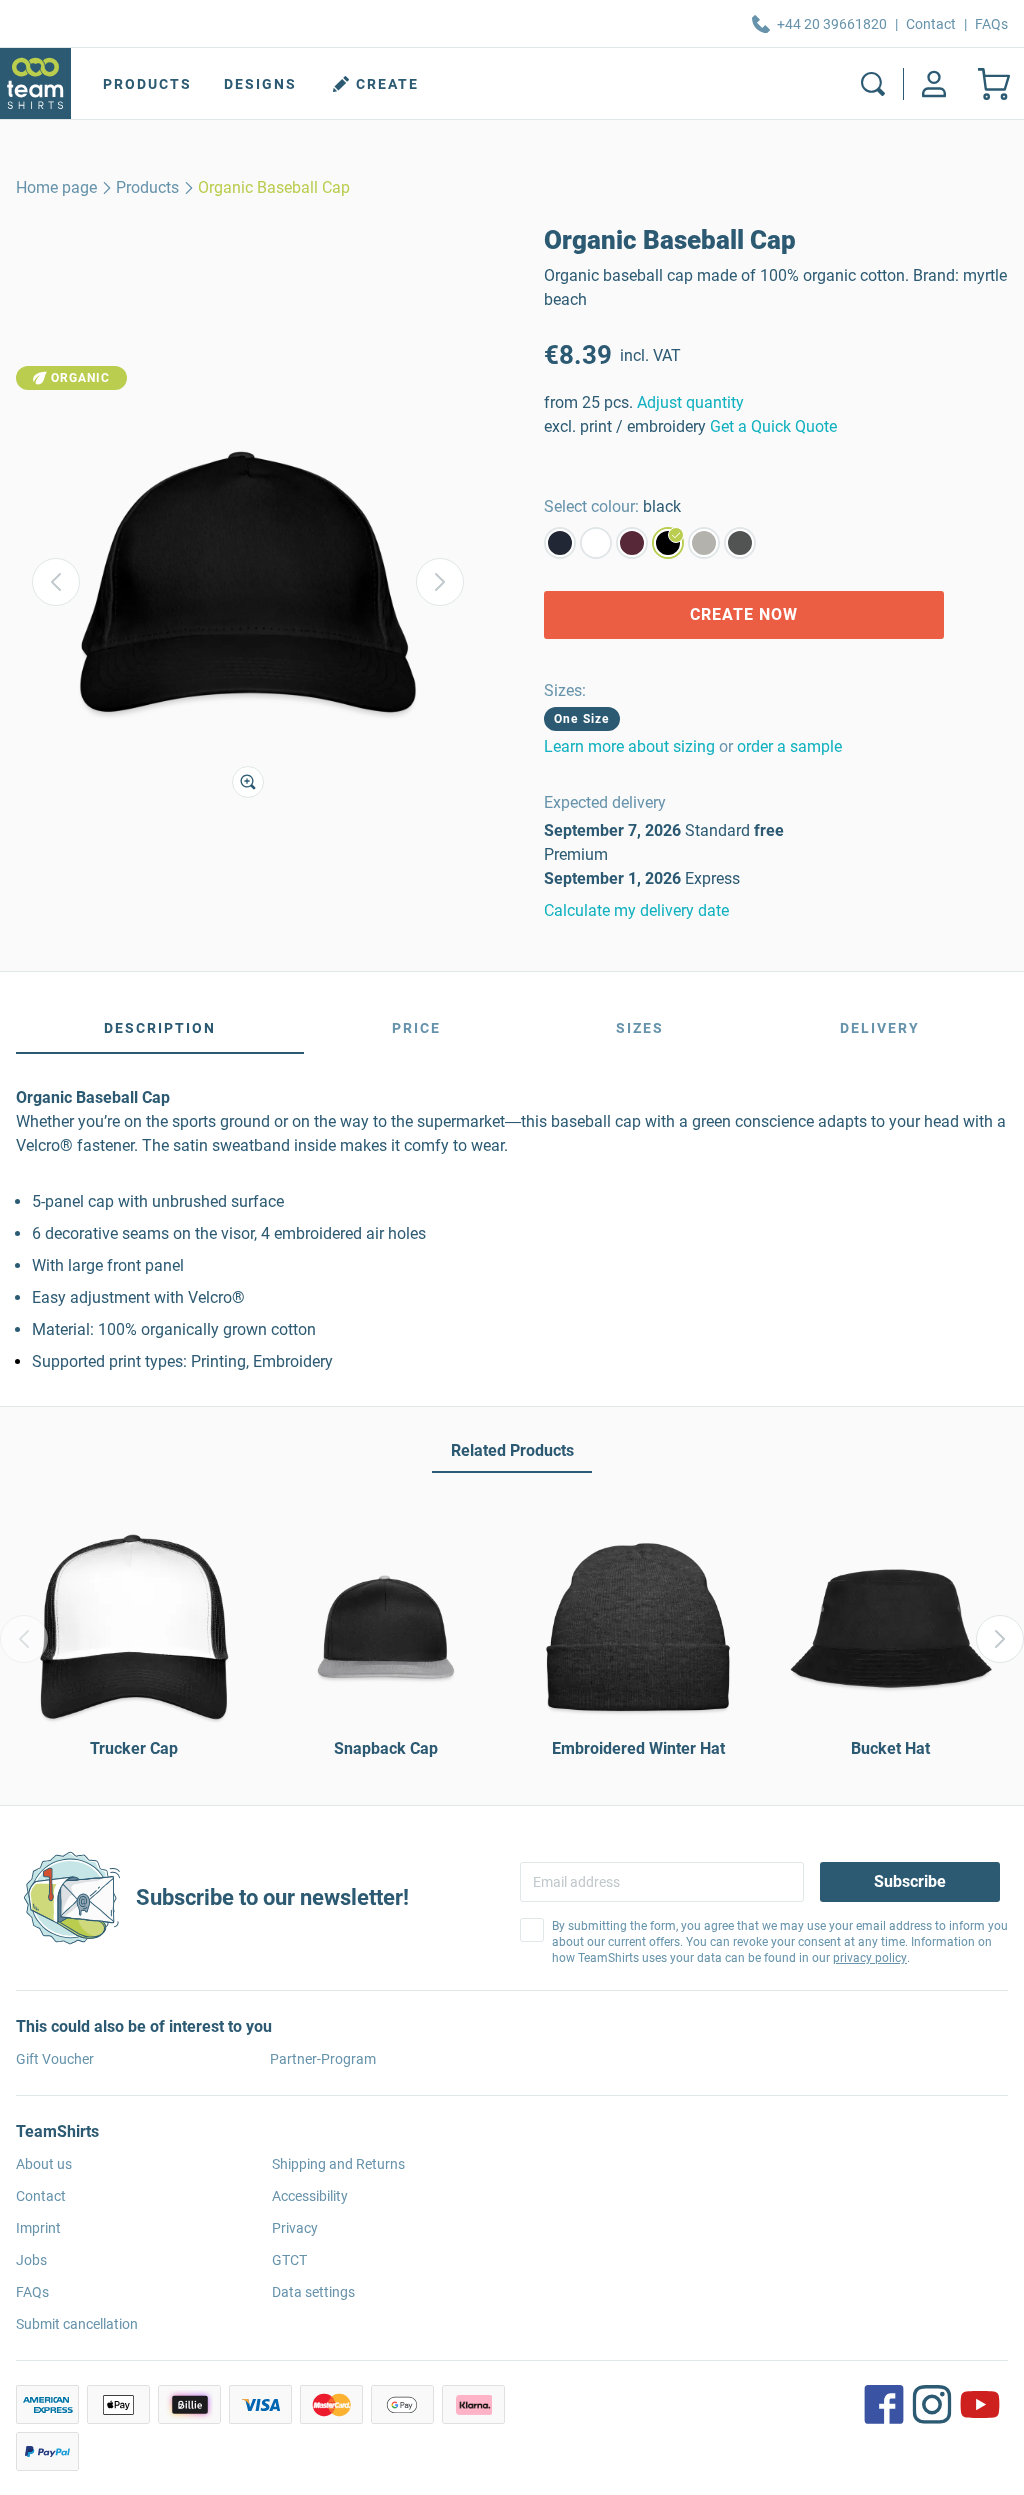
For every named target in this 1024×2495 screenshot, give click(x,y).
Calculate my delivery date (636, 910)
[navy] (560, 543)
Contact (931, 24)
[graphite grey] (740, 543)
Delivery (880, 1028)
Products (147, 84)
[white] (596, 543)
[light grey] (704, 543)
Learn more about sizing (629, 746)
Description (160, 1028)
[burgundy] (632, 543)
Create (387, 84)
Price (416, 1028)
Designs (260, 84)
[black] (668, 543)
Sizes (640, 1028)
